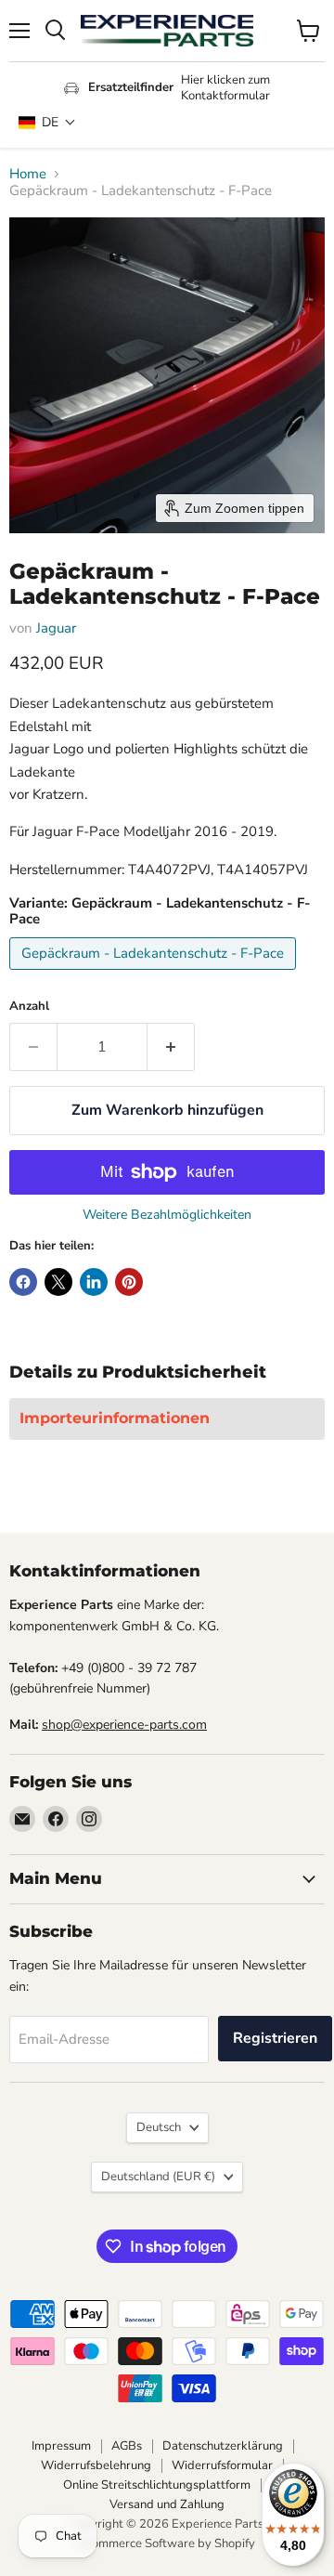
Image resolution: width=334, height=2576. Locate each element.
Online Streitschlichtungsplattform (157, 2485)
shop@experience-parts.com (124, 1725)
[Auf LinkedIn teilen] (94, 1282)
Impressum (61, 2446)
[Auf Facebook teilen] (23, 1282)
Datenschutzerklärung (223, 2446)
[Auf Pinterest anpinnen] (129, 1282)
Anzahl (29, 1007)
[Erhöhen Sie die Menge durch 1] (171, 1047)
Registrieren (275, 2038)
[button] (47, 122)
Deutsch (159, 2127)
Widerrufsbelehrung (96, 2465)
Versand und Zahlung (167, 2504)
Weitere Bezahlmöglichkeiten (167, 1215)
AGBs (127, 2446)
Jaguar (56, 628)
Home (28, 174)
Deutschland (158, 2177)
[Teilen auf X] (58, 1282)
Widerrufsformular (222, 2465)
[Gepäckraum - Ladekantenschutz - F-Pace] (155, 974)
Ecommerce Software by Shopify (167, 2543)
